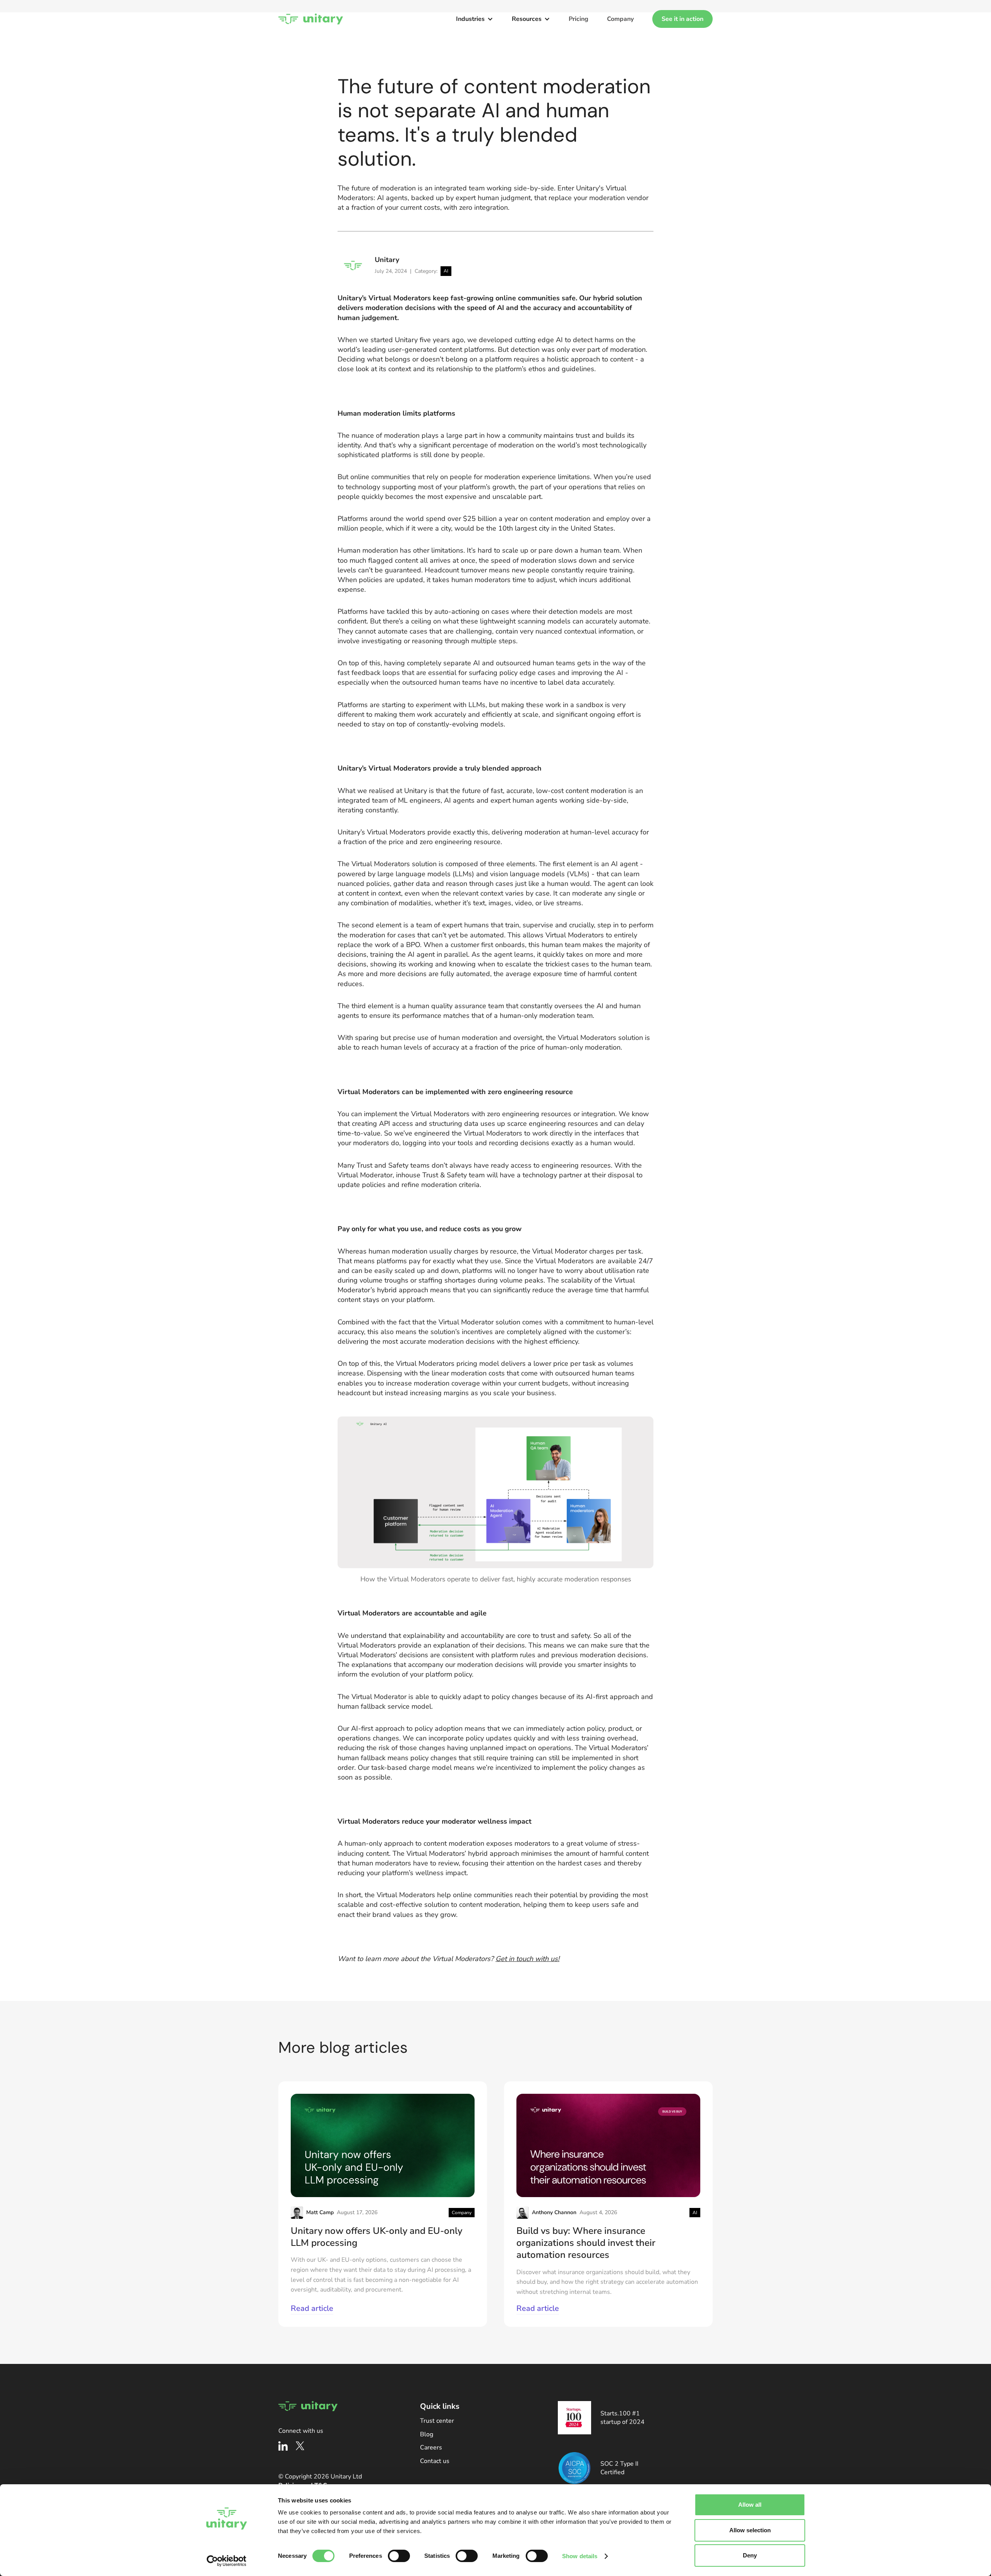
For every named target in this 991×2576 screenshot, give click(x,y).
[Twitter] (300, 2446)
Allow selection (750, 2530)
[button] (475, 19)
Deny (750, 2555)
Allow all (750, 2505)
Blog (427, 2434)
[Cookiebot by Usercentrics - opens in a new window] (227, 2561)
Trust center (437, 2421)
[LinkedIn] (283, 2446)
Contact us (435, 2461)
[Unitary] (311, 19)
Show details (580, 2556)
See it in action (682, 19)
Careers (431, 2448)
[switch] (399, 2556)
